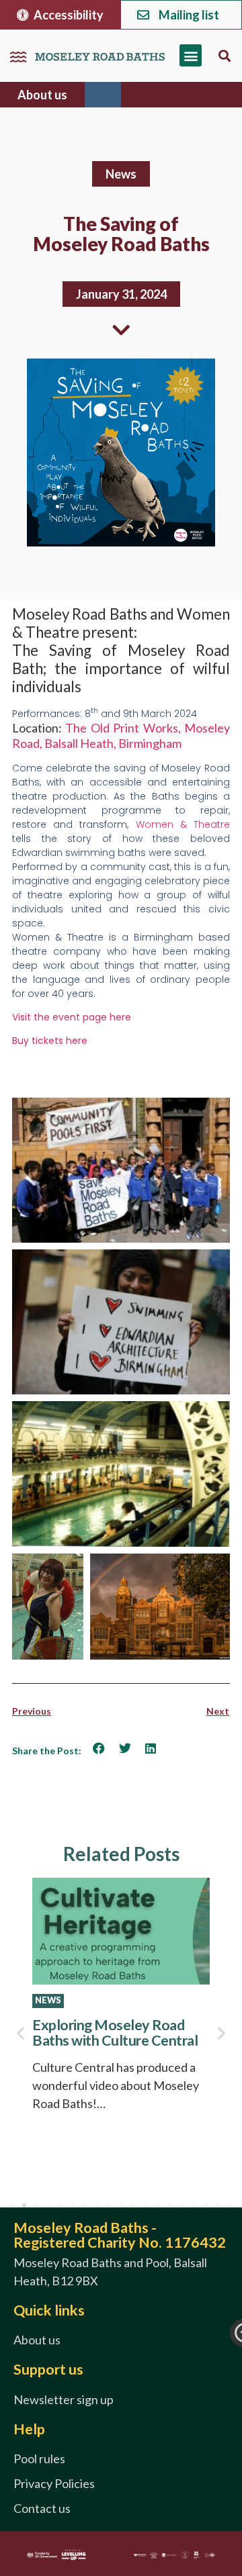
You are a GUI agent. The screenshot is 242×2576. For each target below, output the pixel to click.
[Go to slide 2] (24, 2205)
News (121, 174)
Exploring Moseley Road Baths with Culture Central (115, 2033)
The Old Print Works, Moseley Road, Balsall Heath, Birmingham (121, 735)
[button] (191, 55)
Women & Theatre (183, 824)
